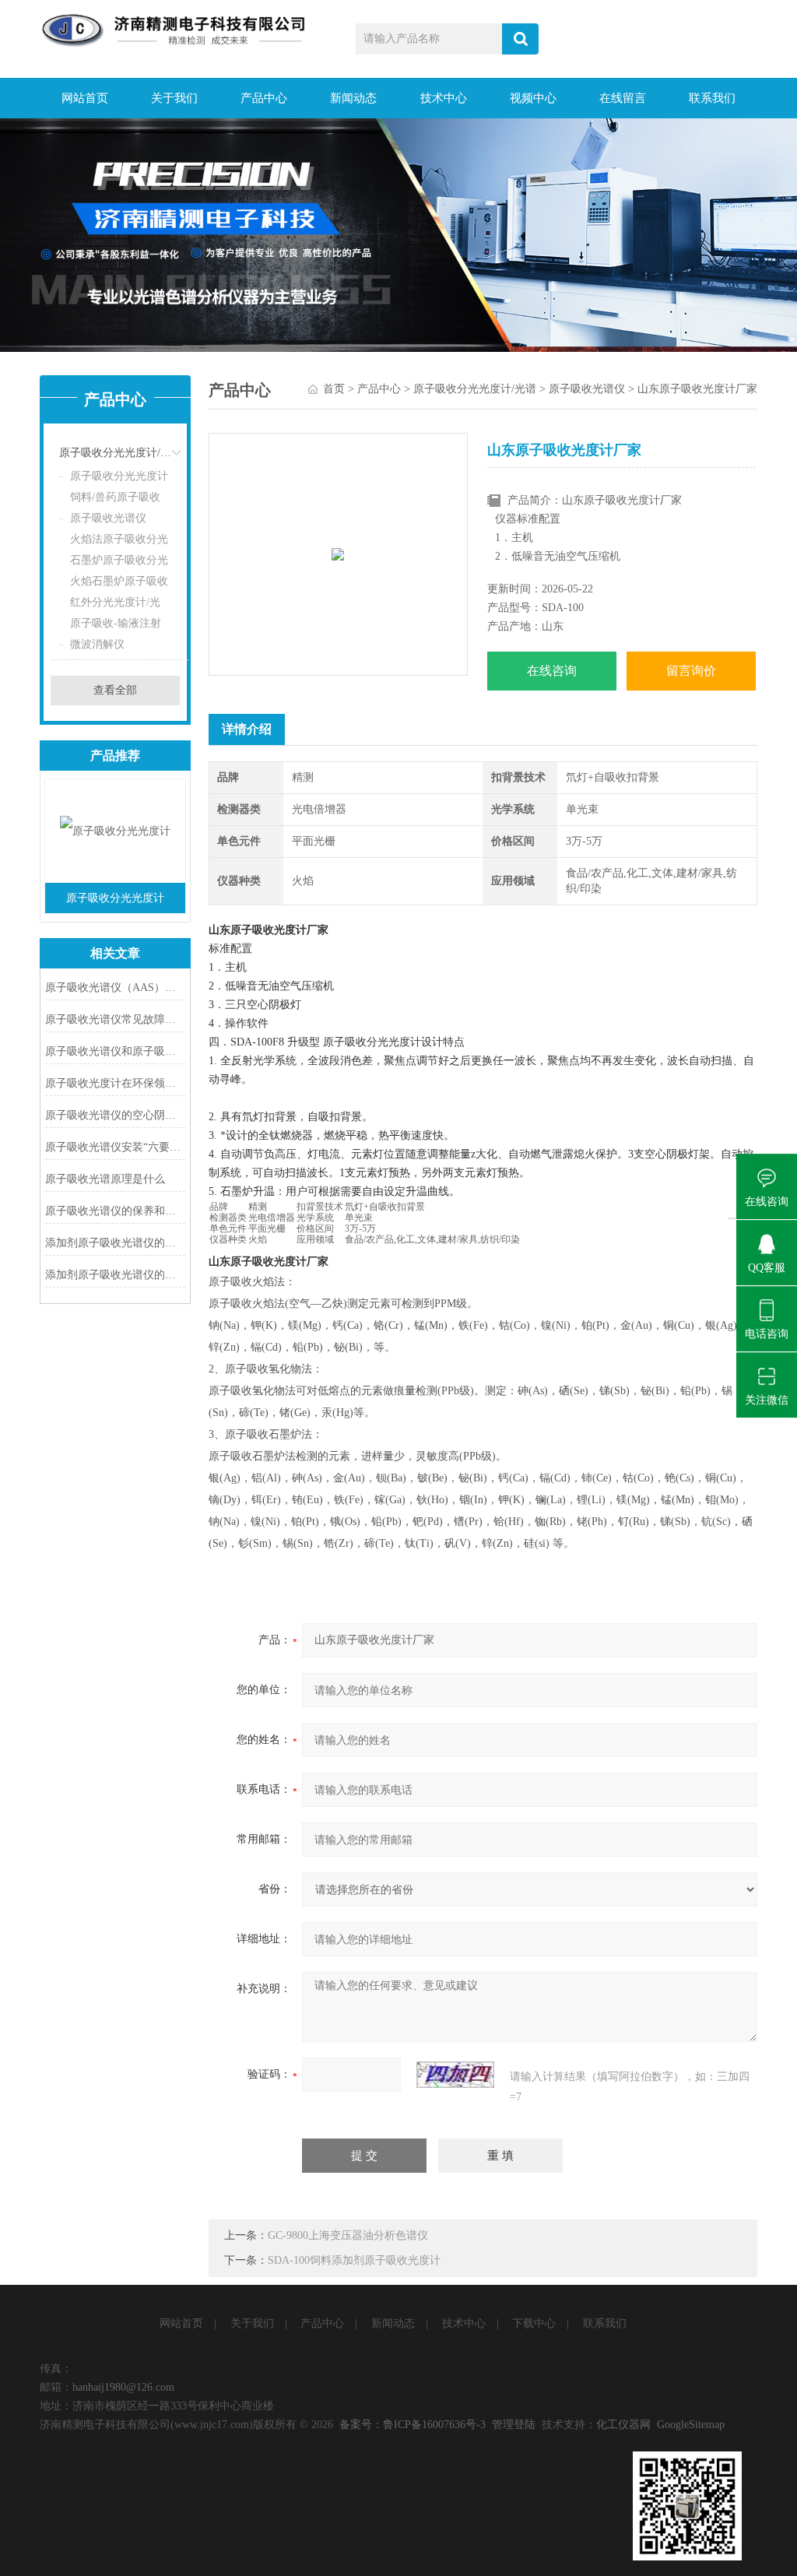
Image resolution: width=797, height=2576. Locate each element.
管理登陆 (514, 2425)
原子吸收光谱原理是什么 (105, 1179)
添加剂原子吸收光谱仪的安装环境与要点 (115, 1275)
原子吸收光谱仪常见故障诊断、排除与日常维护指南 (115, 1019)
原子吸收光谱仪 (108, 518)
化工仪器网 (623, 2425)
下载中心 (534, 2323)
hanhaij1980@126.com (123, 2387)
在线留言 (623, 98)
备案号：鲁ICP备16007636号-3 (413, 2425)
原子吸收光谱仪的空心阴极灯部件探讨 (115, 1115)
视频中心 (533, 98)
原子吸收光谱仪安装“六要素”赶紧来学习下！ (115, 1147)
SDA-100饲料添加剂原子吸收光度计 (354, 2260)
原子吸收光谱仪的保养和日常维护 (115, 1211)
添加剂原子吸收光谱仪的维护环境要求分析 (115, 1243)
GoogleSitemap (691, 2425)
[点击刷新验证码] (455, 2075)
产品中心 (264, 98)
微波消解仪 (97, 644)
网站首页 (85, 98)
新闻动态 (353, 98)
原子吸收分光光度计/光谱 (120, 453)
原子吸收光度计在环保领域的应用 (115, 1083)
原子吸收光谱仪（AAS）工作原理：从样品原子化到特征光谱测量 (115, 988)
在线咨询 (552, 671)
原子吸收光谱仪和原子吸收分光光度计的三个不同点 (115, 1051)
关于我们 (174, 98)
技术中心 (444, 98)
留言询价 (691, 671)
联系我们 (712, 98)
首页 (334, 389)
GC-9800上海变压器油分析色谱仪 (348, 2235)
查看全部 (115, 690)
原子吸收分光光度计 (119, 476)
